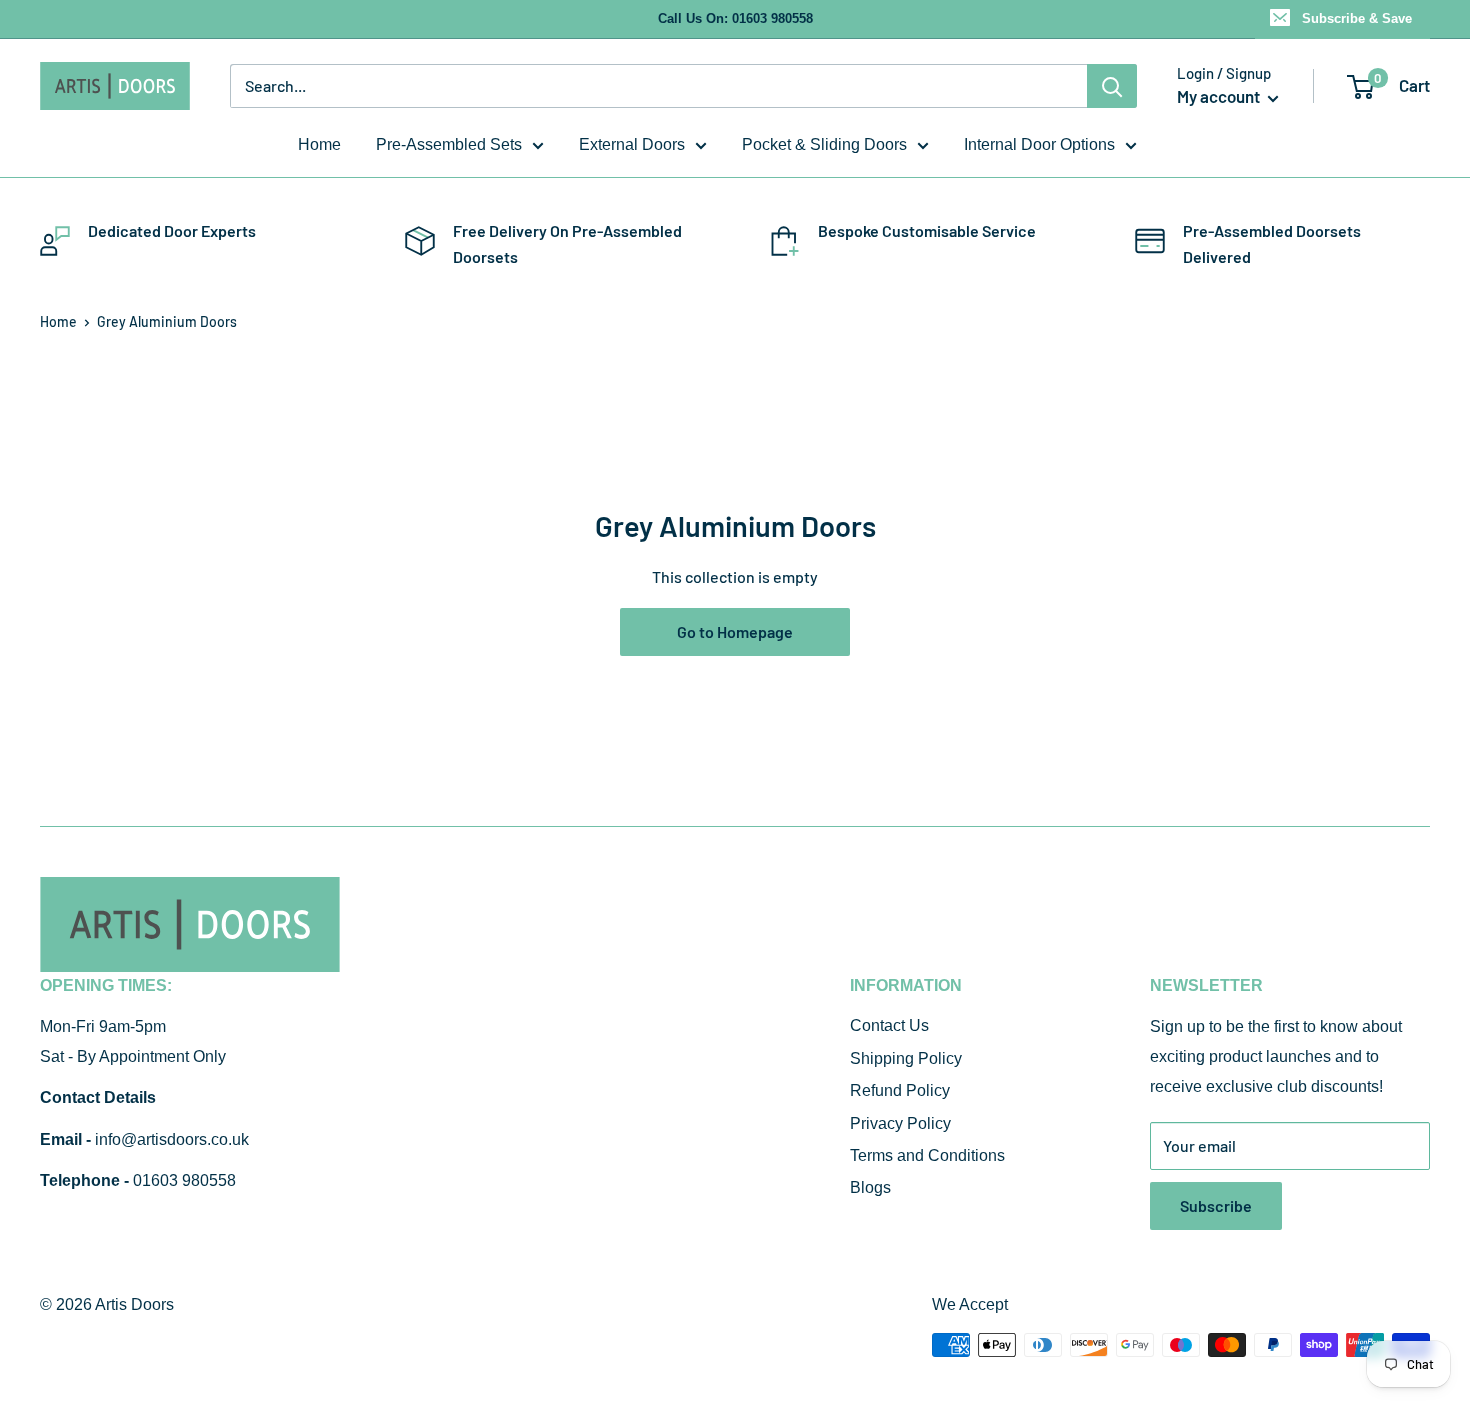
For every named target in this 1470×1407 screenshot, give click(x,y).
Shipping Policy (906, 1058)
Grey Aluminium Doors (167, 321)
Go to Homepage (735, 631)
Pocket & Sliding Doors (824, 144)
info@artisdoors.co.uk (172, 1139)
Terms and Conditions (927, 1155)
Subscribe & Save (1357, 18)
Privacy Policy (900, 1123)
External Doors (632, 144)
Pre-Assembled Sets (449, 144)
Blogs (870, 1187)
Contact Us (889, 1025)
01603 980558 (184, 1180)
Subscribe (1216, 1205)
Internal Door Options (1039, 144)
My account (1220, 96)
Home (319, 144)
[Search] (1112, 86)
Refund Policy (900, 1090)
